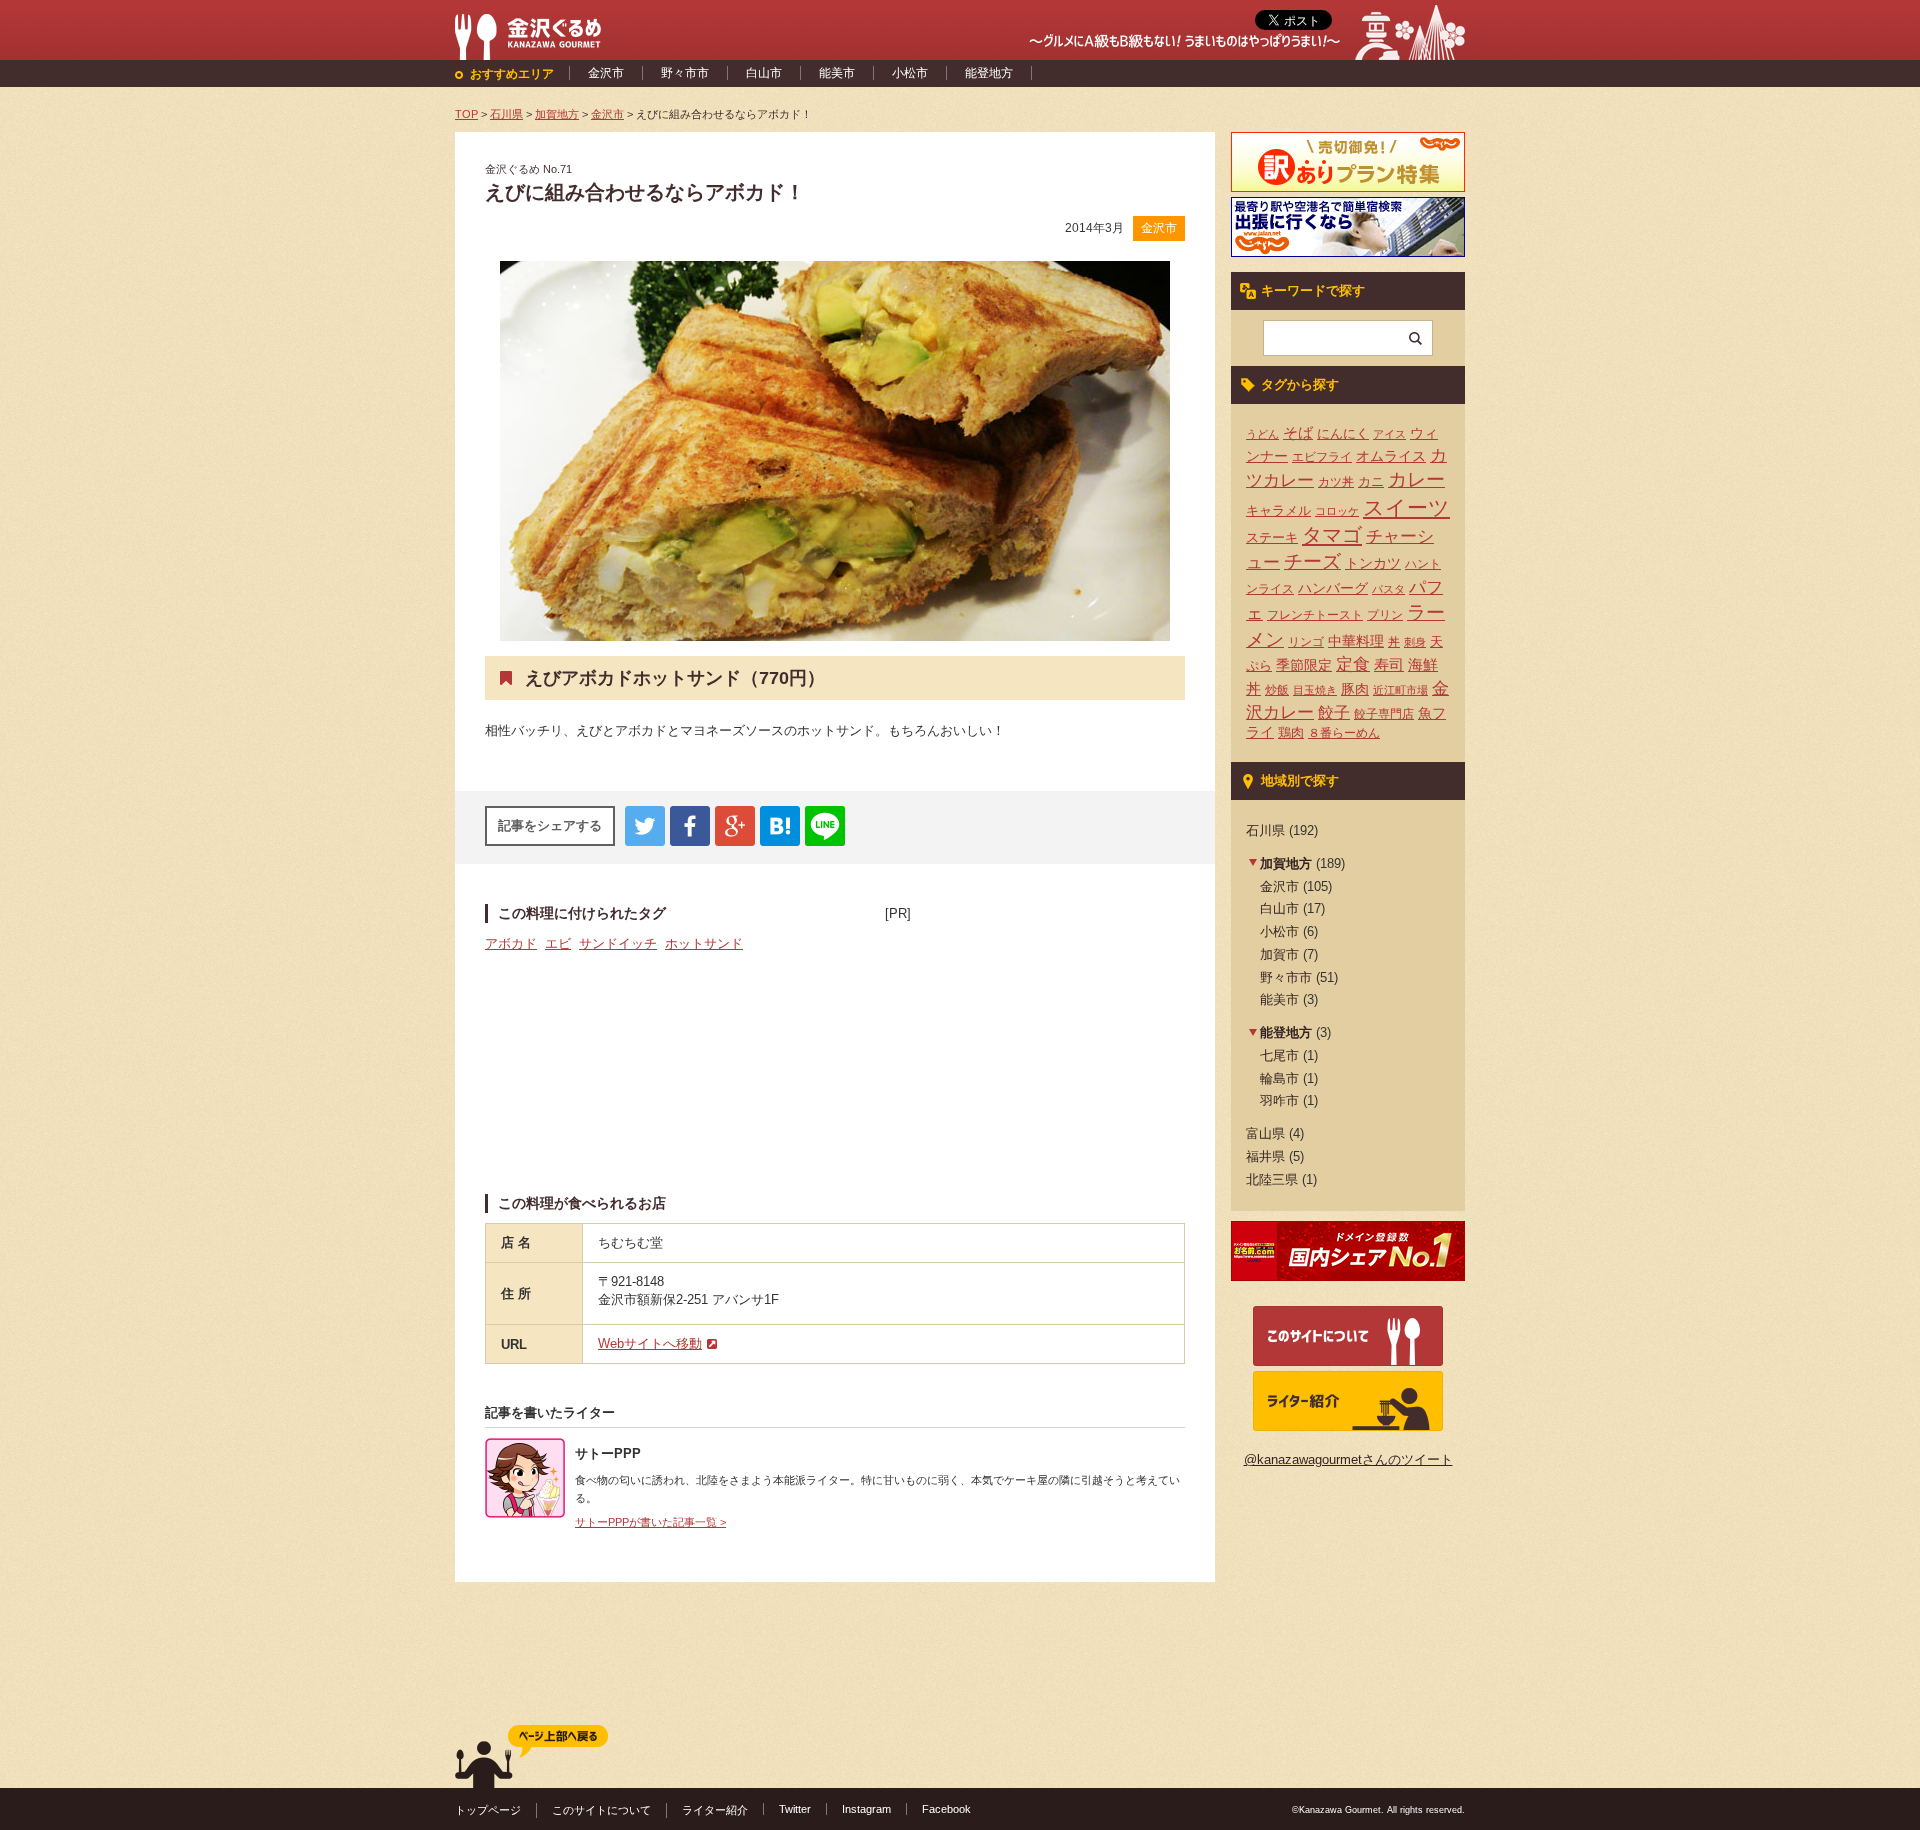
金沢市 (606, 73)
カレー (1416, 479)
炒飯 (1277, 690)
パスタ (1388, 589)
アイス (1389, 434)
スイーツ (1406, 508)
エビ (558, 943)
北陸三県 (1272, 1179)
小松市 (910, 73)
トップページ (488, 1810)
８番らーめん (1344, 733)
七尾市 (1279, 1055)
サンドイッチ (618, 943)
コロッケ (1337, 511)
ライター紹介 (715, 1810)
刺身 (1415, 642)
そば (1298, 433)
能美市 (837, 73)
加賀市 (1279, 954)
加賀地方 (1286, 863)
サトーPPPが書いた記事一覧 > (650, 1522)
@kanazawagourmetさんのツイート (1348, 1459)
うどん (1262, 434)
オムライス (1391, 456)
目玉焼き (1315, 690)
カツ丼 (1336, 482)
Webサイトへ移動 (650, 1343)
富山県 (1265, 1133)
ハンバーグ (1333, 588)
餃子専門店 (1384, 714)
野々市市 (685, 73)
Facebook (946, 1809)
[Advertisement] (1035, 1049)
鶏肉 (1291, 732)
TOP (466, 114)
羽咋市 (1279, 1100)
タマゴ (1332, 535)
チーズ (1312, 561)
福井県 (1265, 1156)
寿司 (1389, 665)
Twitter (795, 1809)
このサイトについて (601, 1810)
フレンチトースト (1315, 615)
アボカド (511, 943)
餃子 (1334, 712)
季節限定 (1304, 665)
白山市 (764, 73)
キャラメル (1278, 510)
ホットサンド (704, 943)
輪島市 (1279, 1078)
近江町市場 (1400, 690)
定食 (1353, 664)
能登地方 (989, 73)
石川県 (1265, 830)
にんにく (1343, 433)
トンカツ (1373, 563)
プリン (1385, 615)
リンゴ (1306, 642)
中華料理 (1356, 641)
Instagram (866, 1809)
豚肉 (1355, 689)
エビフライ (1322, 457)
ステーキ (1272, 537)
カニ (1371, 481)
